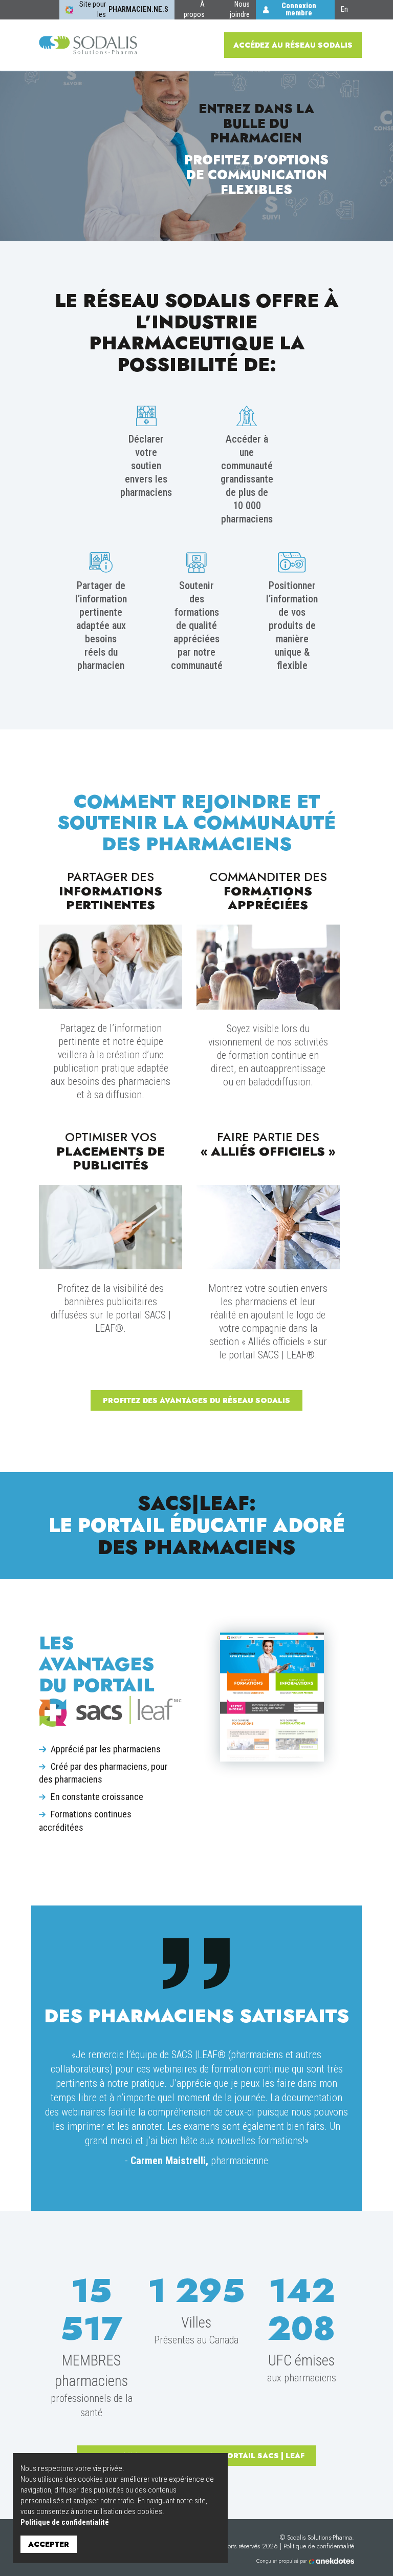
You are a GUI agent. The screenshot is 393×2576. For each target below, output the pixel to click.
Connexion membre (299, 9)
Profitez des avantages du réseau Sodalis (196, 1400)
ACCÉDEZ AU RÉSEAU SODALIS (293, 45)
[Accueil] (88, 45)
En (344, 9)
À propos (194, 9)
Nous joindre (240, 9)
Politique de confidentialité (65, 2522)
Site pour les (124, 9)
